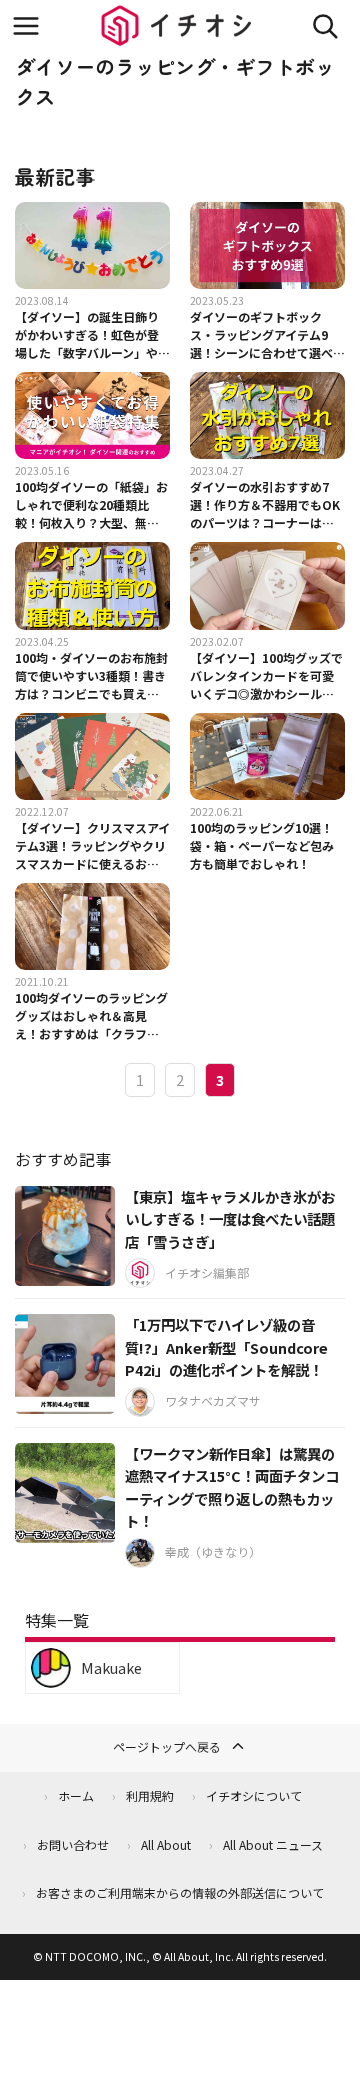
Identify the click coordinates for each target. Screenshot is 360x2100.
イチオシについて (254, 1795)
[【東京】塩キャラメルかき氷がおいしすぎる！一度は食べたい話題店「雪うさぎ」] (65, 1236)
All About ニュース (273, 1844)
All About (166, 1844)
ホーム (76, 1795)
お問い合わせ (73, 1844)
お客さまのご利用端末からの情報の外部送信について (180, 1892)
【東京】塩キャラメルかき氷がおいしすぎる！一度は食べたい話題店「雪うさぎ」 (230, 1219)
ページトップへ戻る (167, 1746)
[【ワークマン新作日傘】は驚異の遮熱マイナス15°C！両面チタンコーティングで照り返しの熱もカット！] (65, 1493)
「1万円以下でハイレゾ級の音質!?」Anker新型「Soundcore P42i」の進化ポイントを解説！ (226, 1347)
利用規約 (150, 1795)
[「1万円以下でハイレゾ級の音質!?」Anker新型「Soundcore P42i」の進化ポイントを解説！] (65, 1364)
